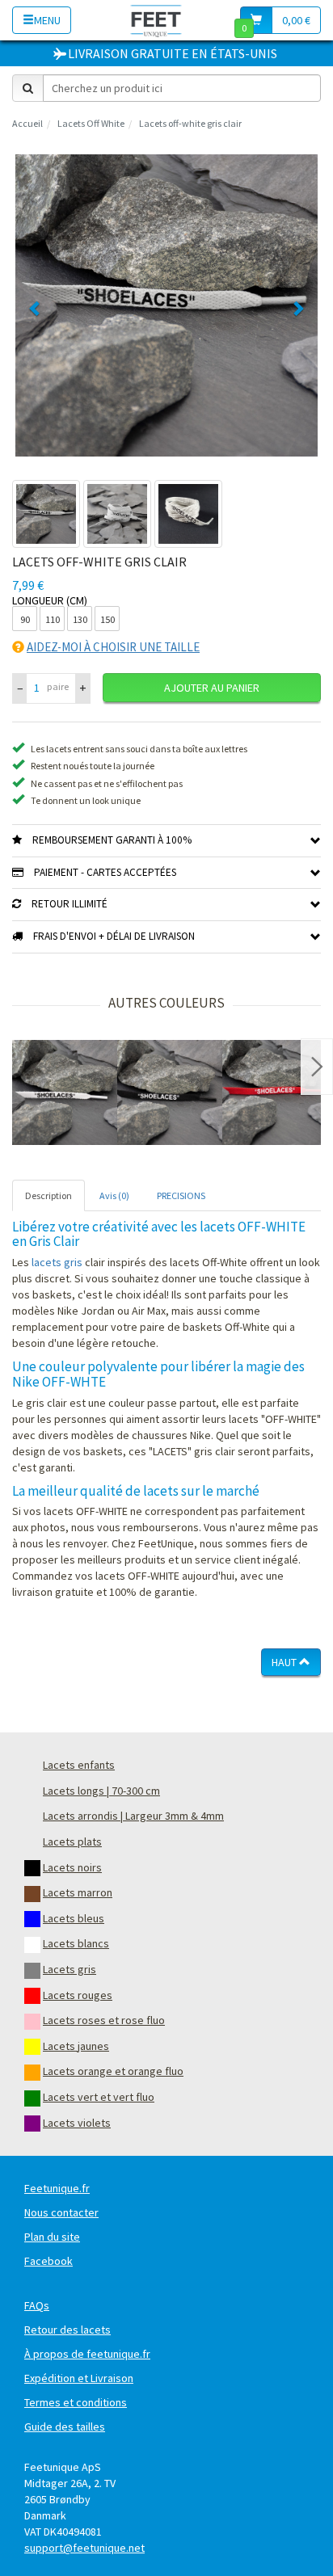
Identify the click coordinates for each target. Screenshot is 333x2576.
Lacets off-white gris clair (190, 123)
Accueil (27, 123)
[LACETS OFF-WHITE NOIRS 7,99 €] (170, 1092)
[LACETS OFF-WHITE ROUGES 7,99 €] (275, 1092)
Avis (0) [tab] (114, 1195)
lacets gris (57, 1262)
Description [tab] (48, 1195)
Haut (285, 1662)
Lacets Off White (91, 123)
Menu (47, 20)
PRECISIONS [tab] (181, 1195)
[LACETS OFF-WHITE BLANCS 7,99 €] (65, 1092)
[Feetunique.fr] (156, 20)
